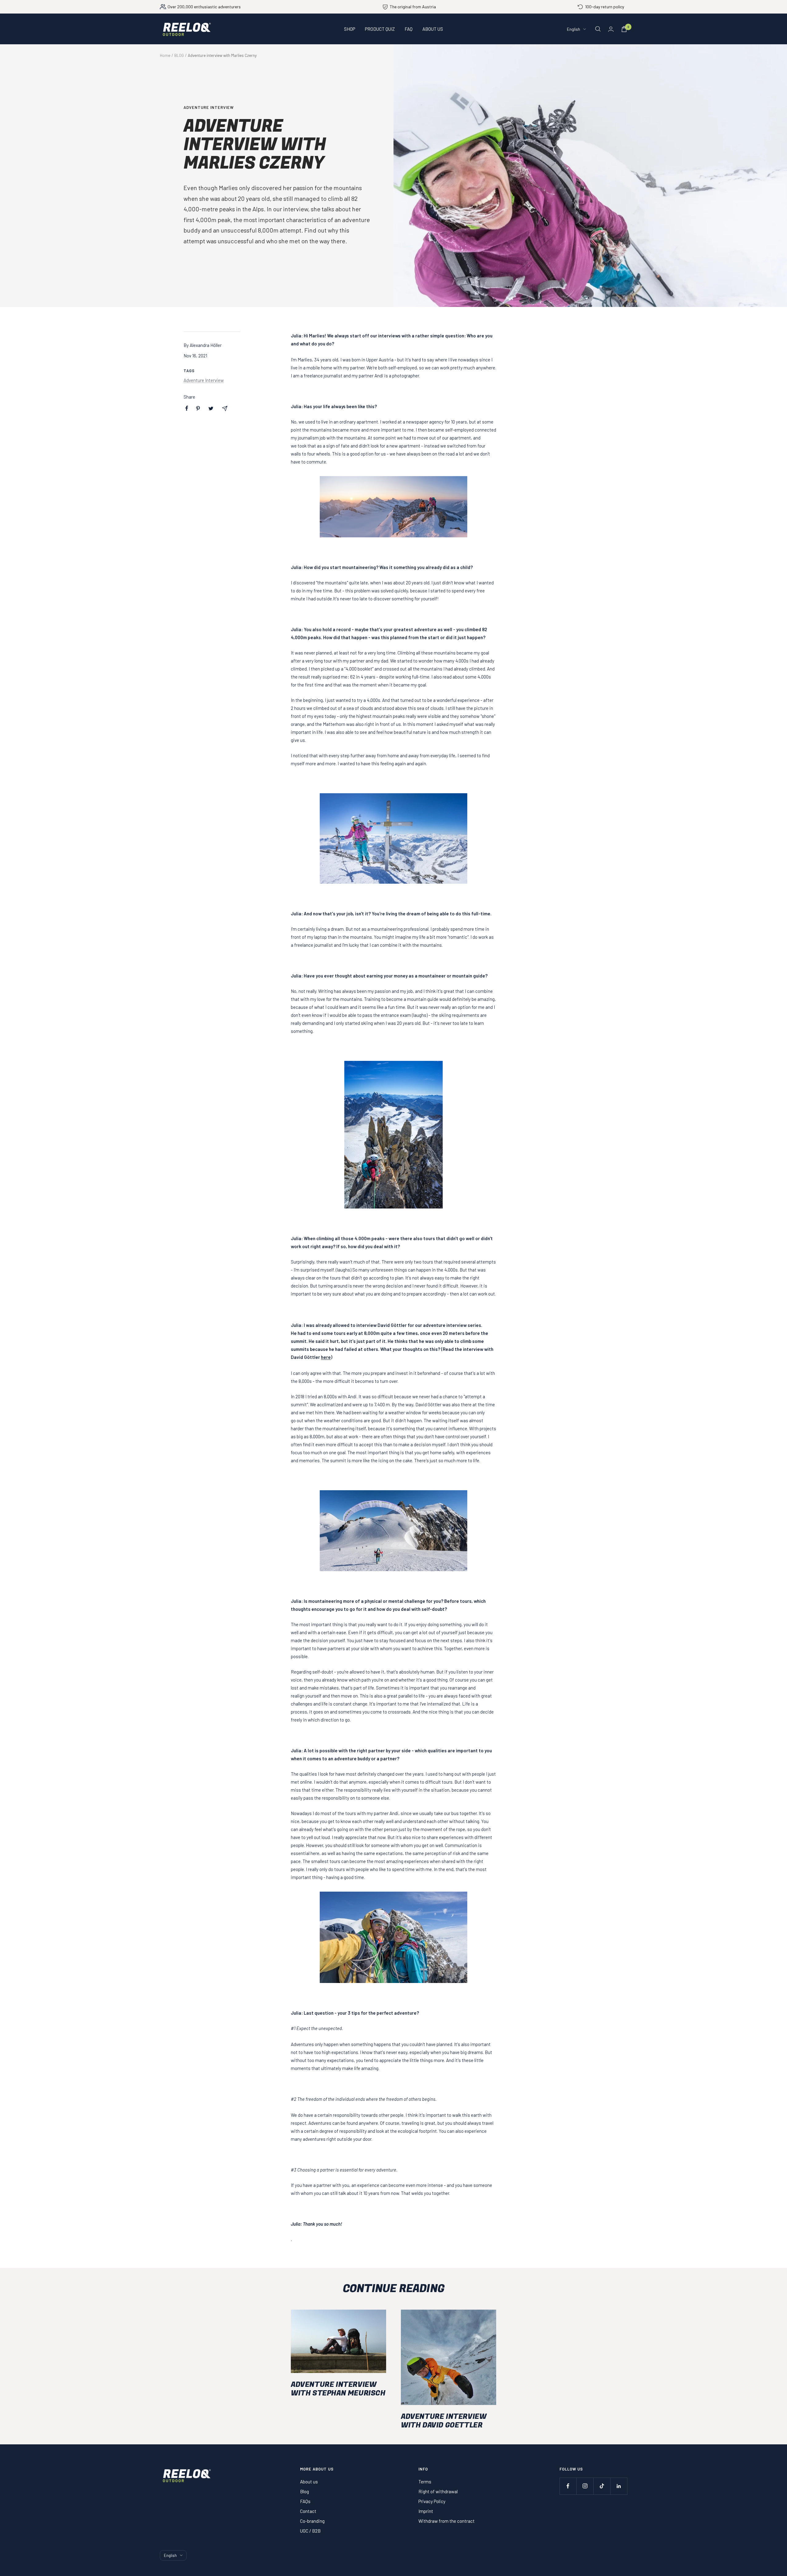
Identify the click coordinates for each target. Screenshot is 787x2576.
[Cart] (624, 29)
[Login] (611, 29)
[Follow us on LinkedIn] (619, 2486)
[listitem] (187, 408)
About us (309, 2482)
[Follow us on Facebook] (568, 2486)
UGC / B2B (310, 2531)
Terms (425, 2482)
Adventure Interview (209, 107)
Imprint (426, 2511)
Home (165, 55)
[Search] (598, 29)
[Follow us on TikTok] (602, 2486)
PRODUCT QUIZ (380, 29)
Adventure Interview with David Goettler (444, 2421)
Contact (308, 2511)
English (573, 29)
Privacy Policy (432, 2501)
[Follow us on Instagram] (585, 2486)
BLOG (179, 55)
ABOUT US (433, 29)
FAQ (409, 29)
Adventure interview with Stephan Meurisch (338, 2389)
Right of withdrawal (438, 2491)
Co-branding (312, 2521)
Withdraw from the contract (447, 2521)
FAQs (305, 2501)
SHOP (350, 29)
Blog (305, 2491)
